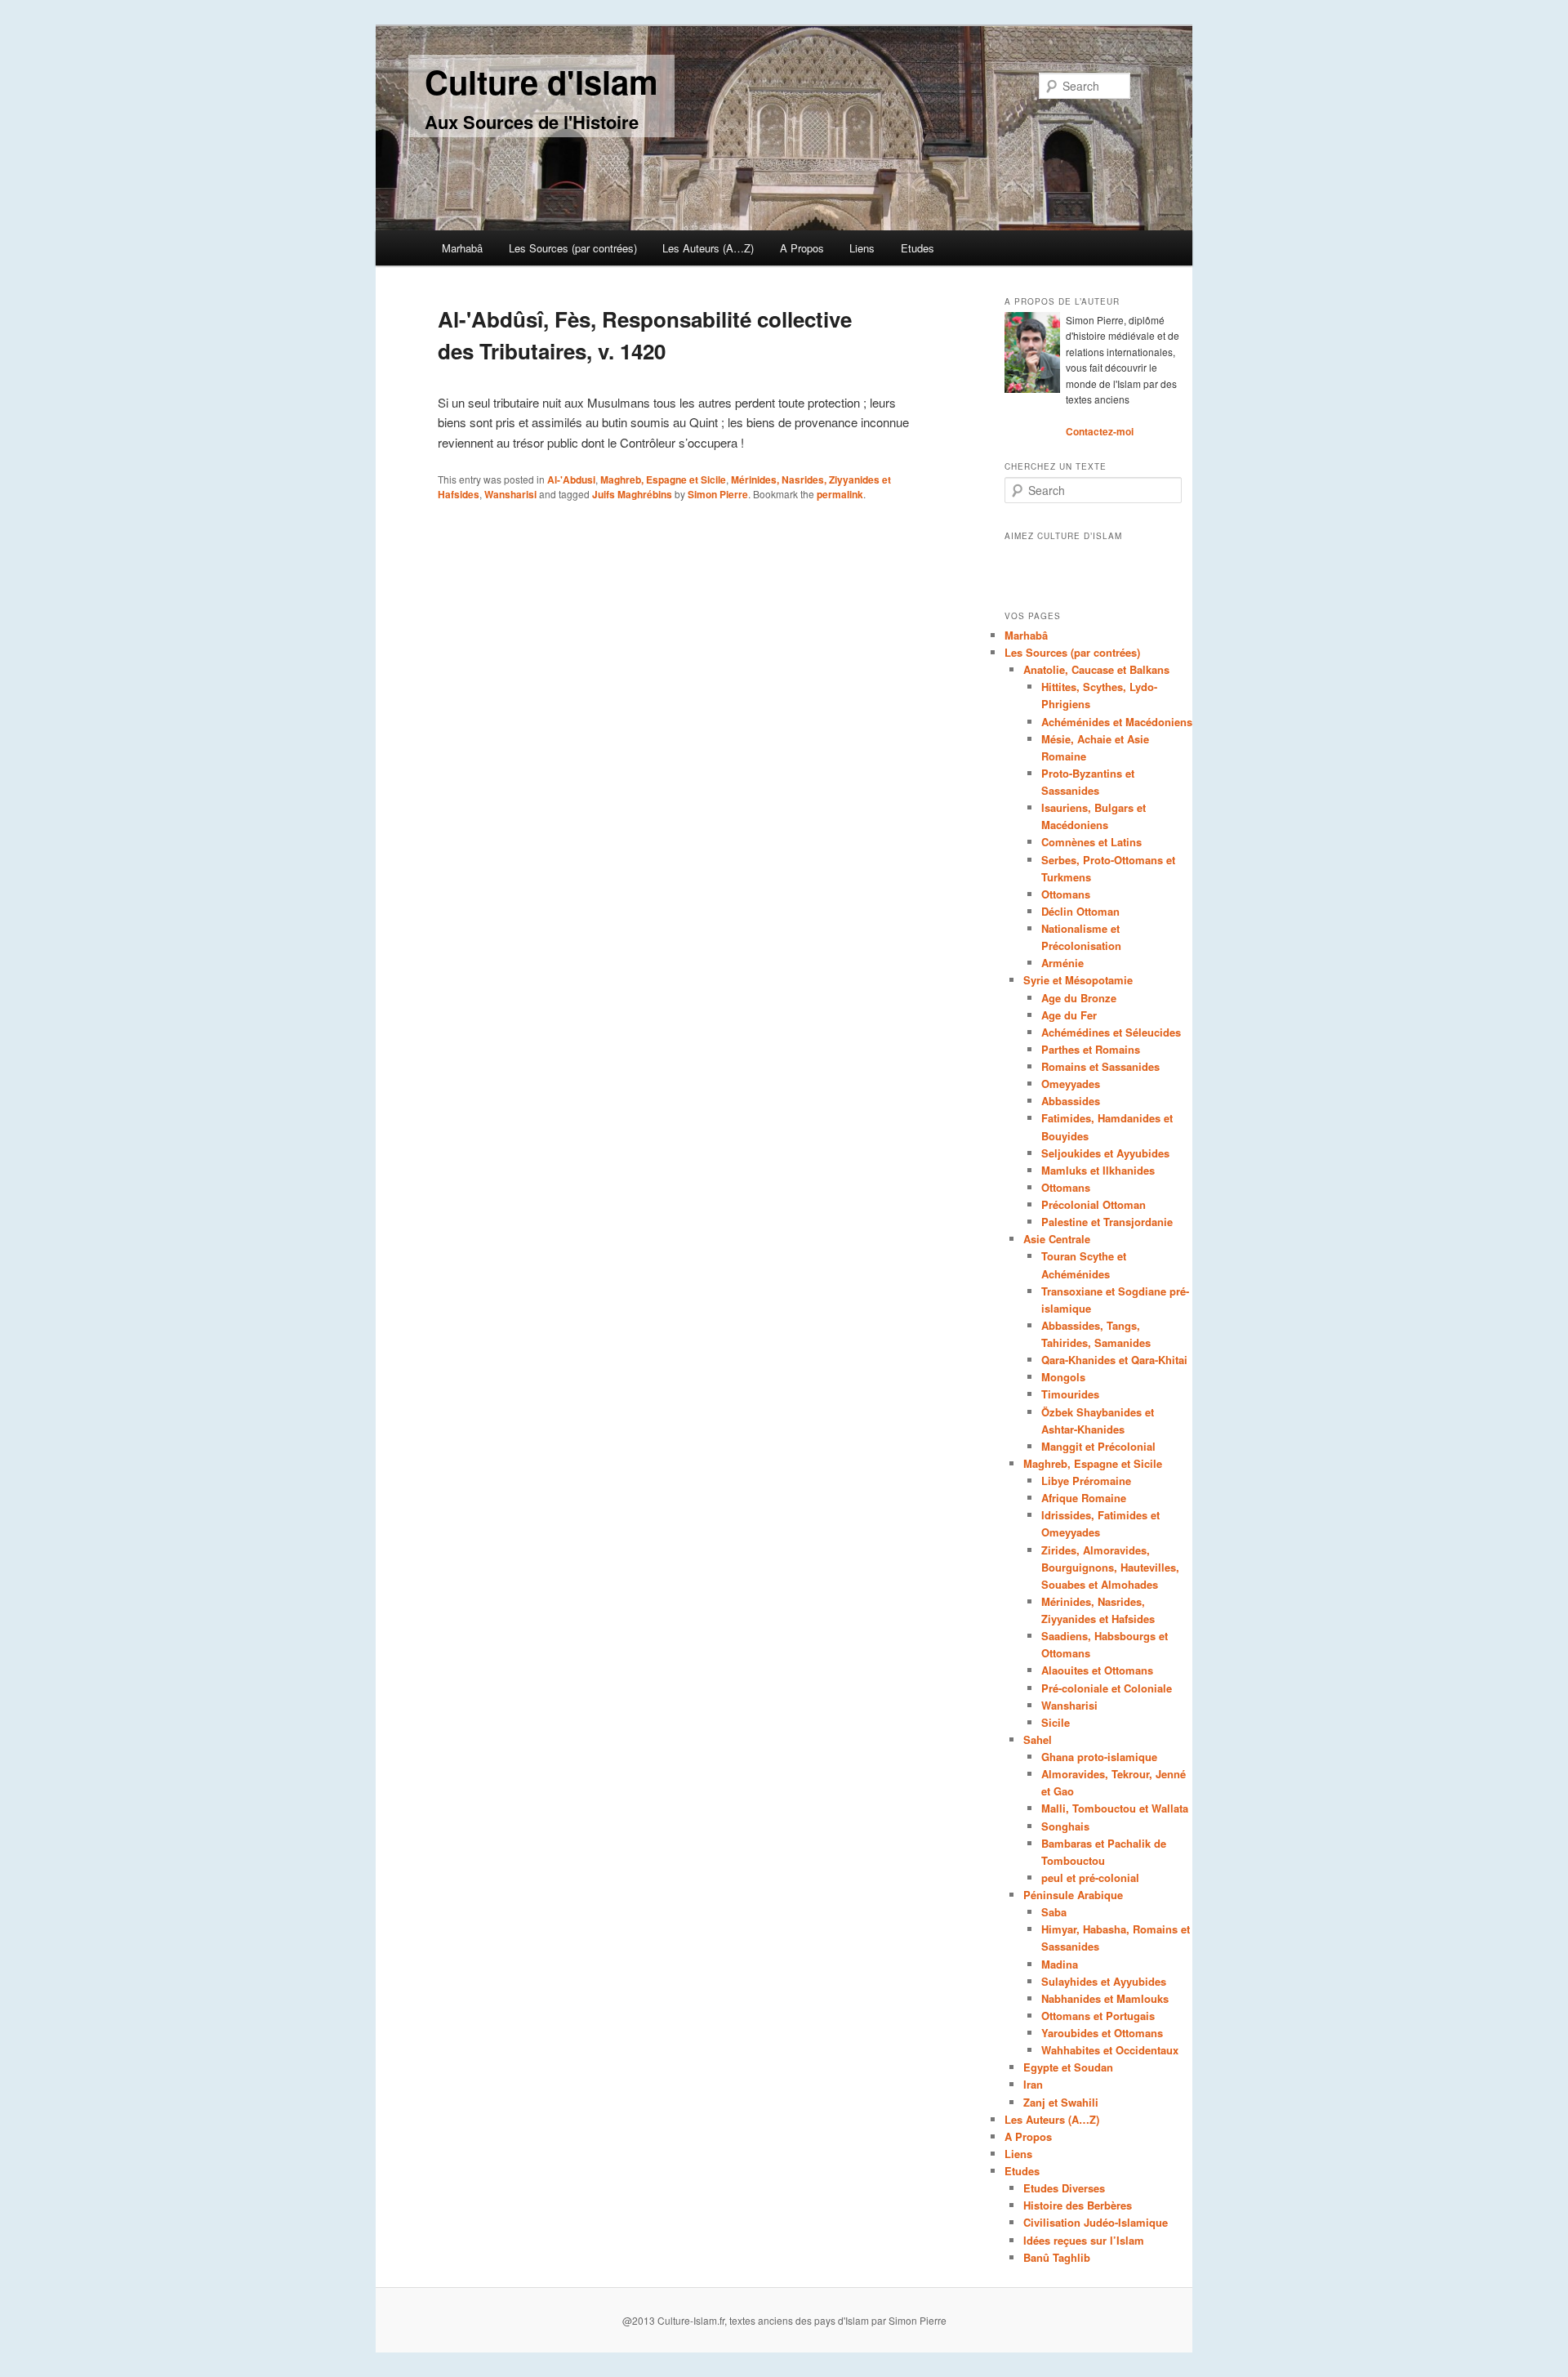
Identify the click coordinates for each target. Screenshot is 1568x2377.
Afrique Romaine (1084, 1498)
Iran (1033, 2084)
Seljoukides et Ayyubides (1105, 1153)
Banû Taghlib (1057, 2257)
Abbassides (1071, 1101)
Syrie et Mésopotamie (1078, 980)
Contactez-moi (1100, 431)
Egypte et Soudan (1068, 2067)
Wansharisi (510, 494)
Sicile (1056, 1722)
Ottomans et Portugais (1098, 2016)
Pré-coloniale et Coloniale (1107, 1688)
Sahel (1038, 1739)
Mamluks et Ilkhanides (1098, 1170)
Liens (862, 248)
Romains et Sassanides (1100, 1066)
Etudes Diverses (1064, 2188)
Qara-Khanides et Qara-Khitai (1114, 1360)
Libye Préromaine (1086, 1481)
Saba (1054, 1912)
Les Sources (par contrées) (573, 248)
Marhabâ (462, 248)
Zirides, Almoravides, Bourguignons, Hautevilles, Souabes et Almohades (1110, 1567)
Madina (1060, 1964)
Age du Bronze (1079, 998)
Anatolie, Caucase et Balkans (1096, 669)
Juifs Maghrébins (632, 494)
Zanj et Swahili (1061, 2102)
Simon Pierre (718, 494)
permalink (840, 494)
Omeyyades (1071, 1084)
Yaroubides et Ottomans (1102, 2033)
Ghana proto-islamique (1099, 1757)
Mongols (1063, 1377)
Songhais (1065, 1826)
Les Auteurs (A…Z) (708, 248)
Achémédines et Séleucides (1111, 1032)
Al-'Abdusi (571, 479)
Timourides (1070, 1394)
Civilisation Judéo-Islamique (1096, 2222)
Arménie (1062, 963)
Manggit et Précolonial (1098, 1446)
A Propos (802, 248)
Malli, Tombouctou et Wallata (1115, 1808)
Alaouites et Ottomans (1097, 1670)
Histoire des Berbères (1078, 2205)
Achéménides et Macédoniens (1117, 722)
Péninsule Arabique (1073, 1895)
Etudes (918, 248)
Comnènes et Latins (1091, 842)
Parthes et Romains (1091, 1049)
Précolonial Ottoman (1094, 1204)
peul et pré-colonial (1090, 1878)
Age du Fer (1069, 1015)
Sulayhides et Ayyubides (1104, 1981)
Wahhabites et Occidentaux (1110, 2050)
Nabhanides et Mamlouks (1105, 1998)
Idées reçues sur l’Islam (1084, 2240)
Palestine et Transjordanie (1107, 1222)
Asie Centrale (1057, 1239)
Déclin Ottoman (1080, 911)
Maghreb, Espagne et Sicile (663, 479)
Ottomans (1066, 894)
